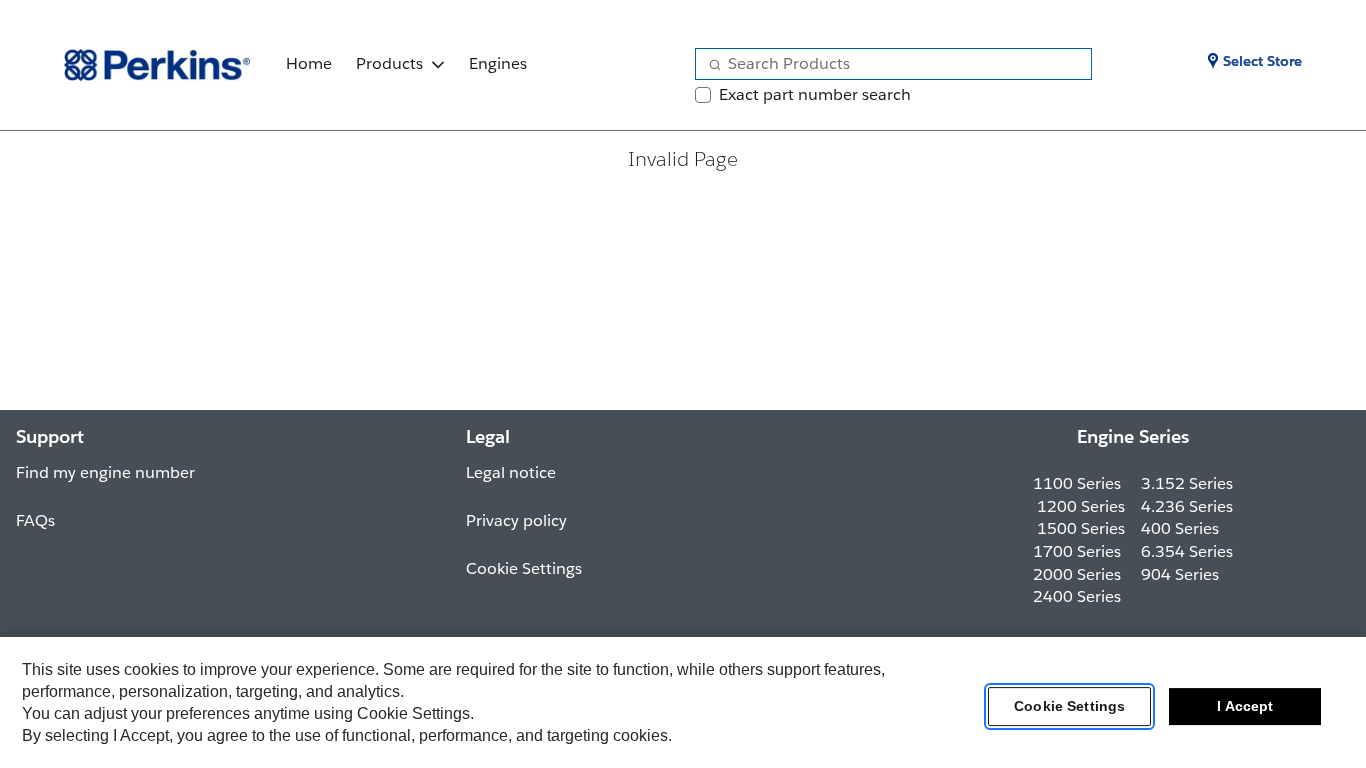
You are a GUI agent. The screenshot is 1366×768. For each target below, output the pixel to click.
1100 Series (1077, 483)
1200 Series (1081, 506)
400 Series (1180, 528)
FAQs (35, 520)
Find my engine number (105, 472)
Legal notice (511, 472)
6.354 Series (1187, 551)
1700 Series (1077, 551)
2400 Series (1077, 596)
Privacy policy (516, 520)
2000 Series (1077, 574)
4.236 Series (1187, 506)
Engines (498, 63)
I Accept (1245, 707)
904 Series (1180, 574)
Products (389, 63)
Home (309, 63)
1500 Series (1081, 528)
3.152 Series (1187, 483)
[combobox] (885, 64)
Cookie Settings (1069, 707)
